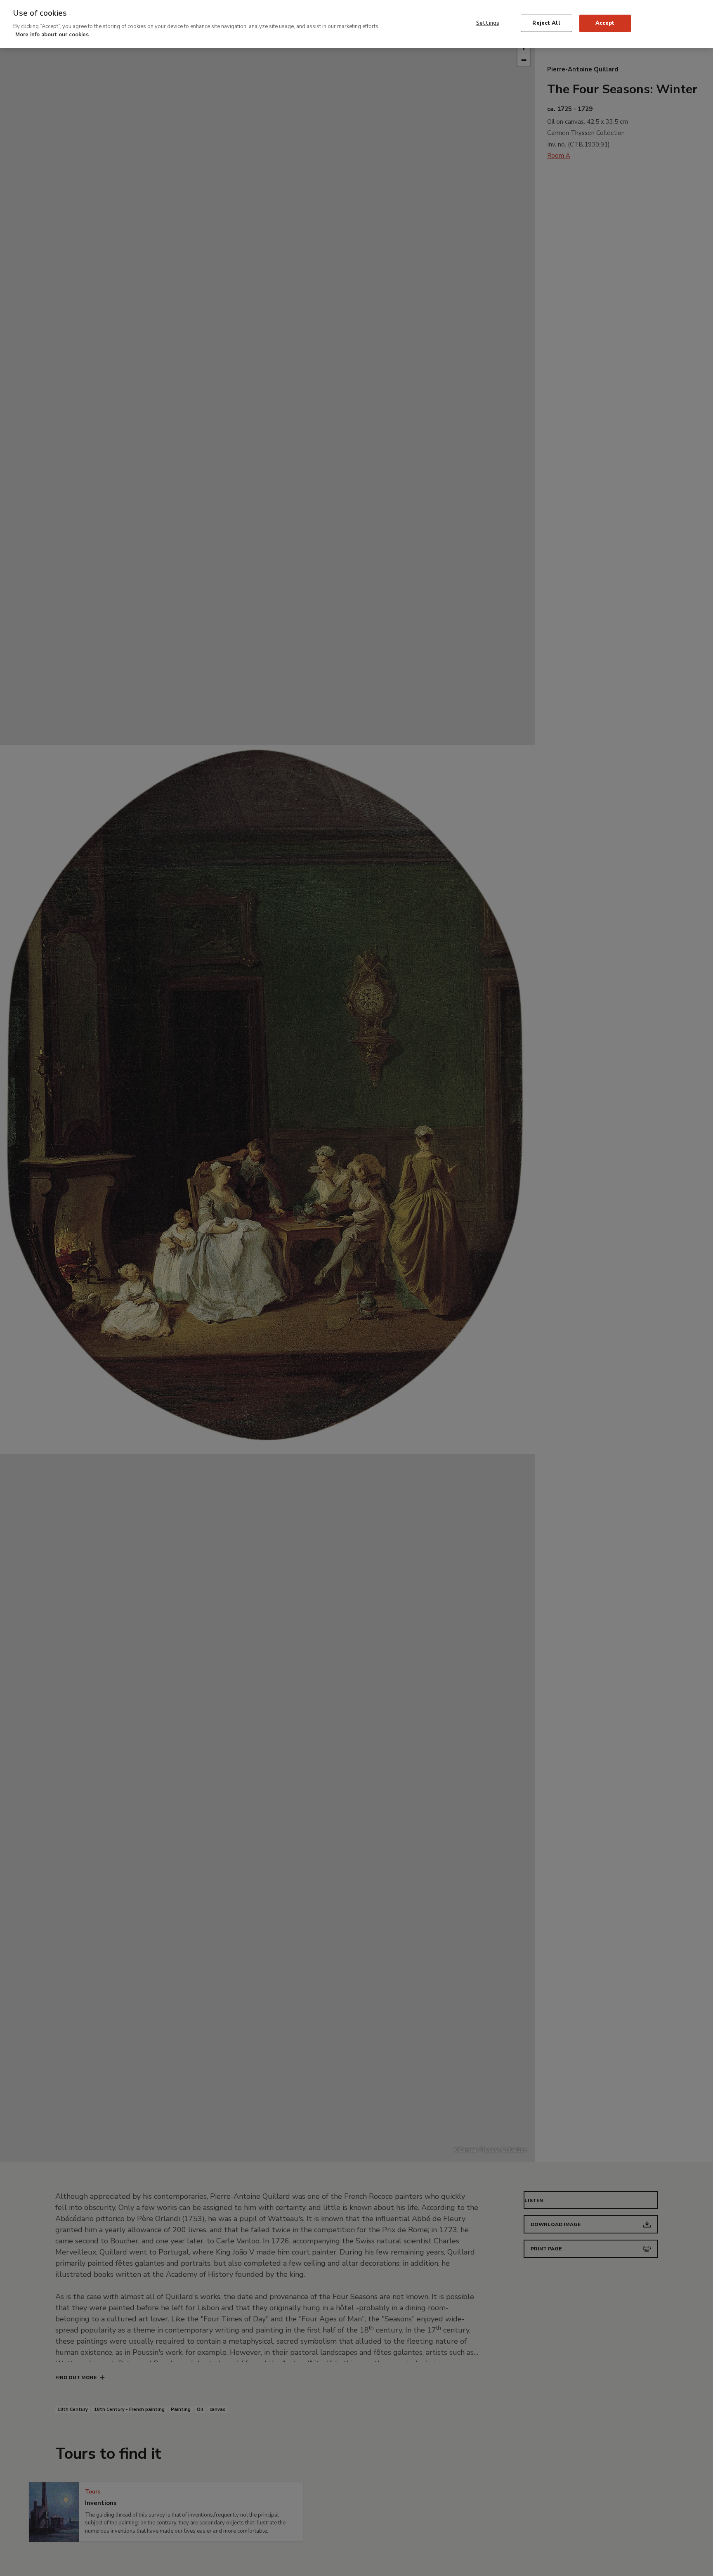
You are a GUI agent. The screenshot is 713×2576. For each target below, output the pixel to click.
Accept (605, 23)
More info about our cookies (52, 34)
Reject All (546, 23)
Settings (488, 23)
